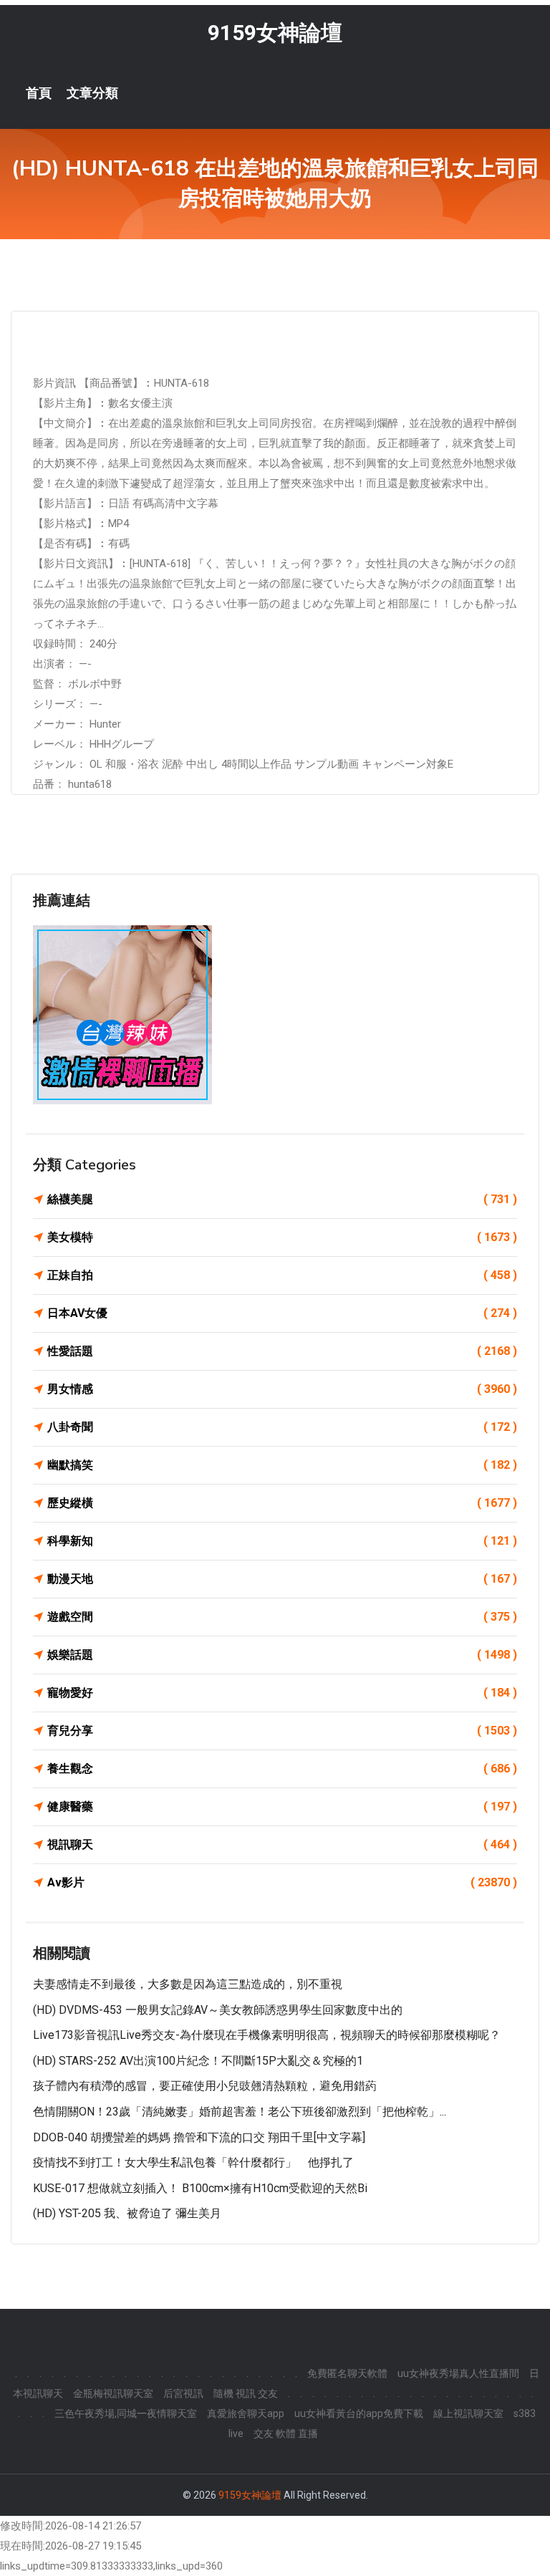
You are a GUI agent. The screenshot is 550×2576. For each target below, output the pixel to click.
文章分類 (92, 93)
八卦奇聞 (282, 1427)
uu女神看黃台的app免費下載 (359, 2413)
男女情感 (282, 1389)
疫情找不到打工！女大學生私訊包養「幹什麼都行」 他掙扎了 (193, 2162)
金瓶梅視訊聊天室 (113, 2393)
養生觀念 (282, 1769)
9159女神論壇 (275, 33)
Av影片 (282, 1882)
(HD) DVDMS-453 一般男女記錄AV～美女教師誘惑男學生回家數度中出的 (218, 2010)
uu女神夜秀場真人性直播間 (458, 2373)
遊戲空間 (282, 1617)
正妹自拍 (282, 1275)
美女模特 (282, 1237)
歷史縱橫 (282, 1503)
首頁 (39, 93)
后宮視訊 (183, 2393)
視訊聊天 (282, 1844)
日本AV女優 (282, 1313)
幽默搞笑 (282, 1465)
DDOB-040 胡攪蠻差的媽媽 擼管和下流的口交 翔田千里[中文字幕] (199, 2137)
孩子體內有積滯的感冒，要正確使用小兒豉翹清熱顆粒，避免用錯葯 (205, 2086)
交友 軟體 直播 (286, 2433)
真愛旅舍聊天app (246, 2413)
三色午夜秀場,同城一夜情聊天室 (126, 2413)
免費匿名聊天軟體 (347, 2373)
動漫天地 (282, 1579)
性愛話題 (282, 1351)
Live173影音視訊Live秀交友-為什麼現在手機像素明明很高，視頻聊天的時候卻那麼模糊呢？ (267, 2035)
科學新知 (282, 1541)
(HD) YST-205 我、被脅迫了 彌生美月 (127, 2213)
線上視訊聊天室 (468, 2413)
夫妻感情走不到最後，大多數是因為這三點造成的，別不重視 (188, 1984)
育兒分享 (282, 1731)
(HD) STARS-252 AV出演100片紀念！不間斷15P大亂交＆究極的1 (198, 2061)
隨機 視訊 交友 (246, 2393)
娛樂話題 (282, 1655)
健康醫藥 (282, 1806)
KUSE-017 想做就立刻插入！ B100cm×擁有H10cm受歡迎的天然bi (200, 2188)
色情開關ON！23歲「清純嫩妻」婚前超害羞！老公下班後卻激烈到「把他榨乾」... (240, 2112)
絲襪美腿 (282, 1199)
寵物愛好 (282, 1693)
